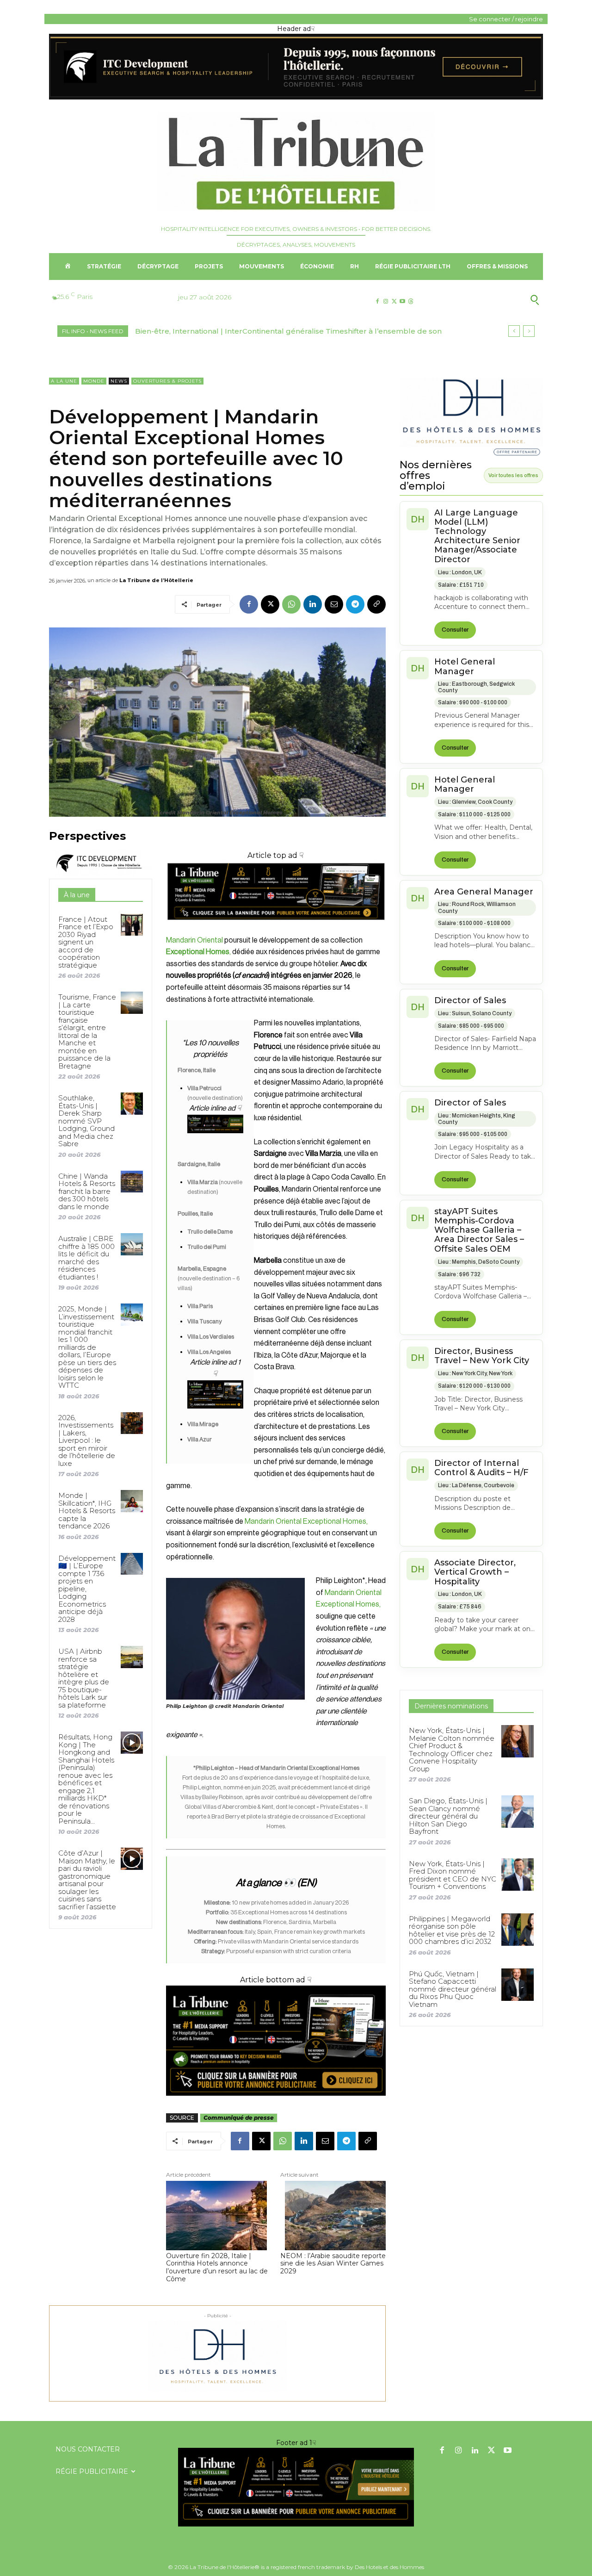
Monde (94, 381)
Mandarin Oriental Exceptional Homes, (306, 1521)
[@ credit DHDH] (296, 97)
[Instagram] (385, 301)
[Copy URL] (376, 604)
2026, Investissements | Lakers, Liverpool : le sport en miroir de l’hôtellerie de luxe (87, 1440)
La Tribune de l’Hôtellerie (156, 580)
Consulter (455, 630)
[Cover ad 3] (215, 1141)
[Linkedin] (313, 604)
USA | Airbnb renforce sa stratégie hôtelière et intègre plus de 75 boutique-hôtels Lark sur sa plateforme (84, 1678)
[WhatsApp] (291, 604)
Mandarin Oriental (194, 940)
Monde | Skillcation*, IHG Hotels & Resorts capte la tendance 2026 (87, 1511)
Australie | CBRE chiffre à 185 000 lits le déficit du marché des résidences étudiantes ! (86, 1258)
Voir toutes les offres (513, 475)
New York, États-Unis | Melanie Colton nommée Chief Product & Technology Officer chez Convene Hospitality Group (452, 1750)
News (119, 381)
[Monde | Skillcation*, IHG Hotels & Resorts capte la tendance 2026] (132, 1501)
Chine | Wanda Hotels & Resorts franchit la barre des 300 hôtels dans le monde (87, 1191)
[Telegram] (355, 604)
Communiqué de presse (239, 2118)
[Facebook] (377, 301)
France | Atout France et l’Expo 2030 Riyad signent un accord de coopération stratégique (86, 942)
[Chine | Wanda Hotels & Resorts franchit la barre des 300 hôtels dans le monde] (132, 1182)
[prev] (514, 331)
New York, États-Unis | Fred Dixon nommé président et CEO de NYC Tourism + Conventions (453, 1875)
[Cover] (276, 928)
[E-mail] (334, 604)
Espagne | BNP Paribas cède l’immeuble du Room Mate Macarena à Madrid (272, 331)
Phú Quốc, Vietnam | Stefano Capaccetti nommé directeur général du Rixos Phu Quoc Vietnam (453, 1989)
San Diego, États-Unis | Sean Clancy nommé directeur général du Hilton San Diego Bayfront (448, 1816)
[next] (529, 331)
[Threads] (411, 301)
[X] (394, 301)
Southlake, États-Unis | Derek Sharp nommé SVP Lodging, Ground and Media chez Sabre (86, 1121)
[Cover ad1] (276, 2041)
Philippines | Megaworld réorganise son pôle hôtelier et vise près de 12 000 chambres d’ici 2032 (452, 1930)
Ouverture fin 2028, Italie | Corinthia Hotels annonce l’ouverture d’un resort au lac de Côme (217, 2268)
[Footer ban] (296, 2487)
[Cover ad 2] (215, 1394)
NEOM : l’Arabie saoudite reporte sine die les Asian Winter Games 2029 (333, 2264)
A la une (64, 381)
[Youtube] (403, 301)
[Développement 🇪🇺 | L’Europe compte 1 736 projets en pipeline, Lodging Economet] (132, 1564)
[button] (490, 300)
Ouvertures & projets (167, 381)
